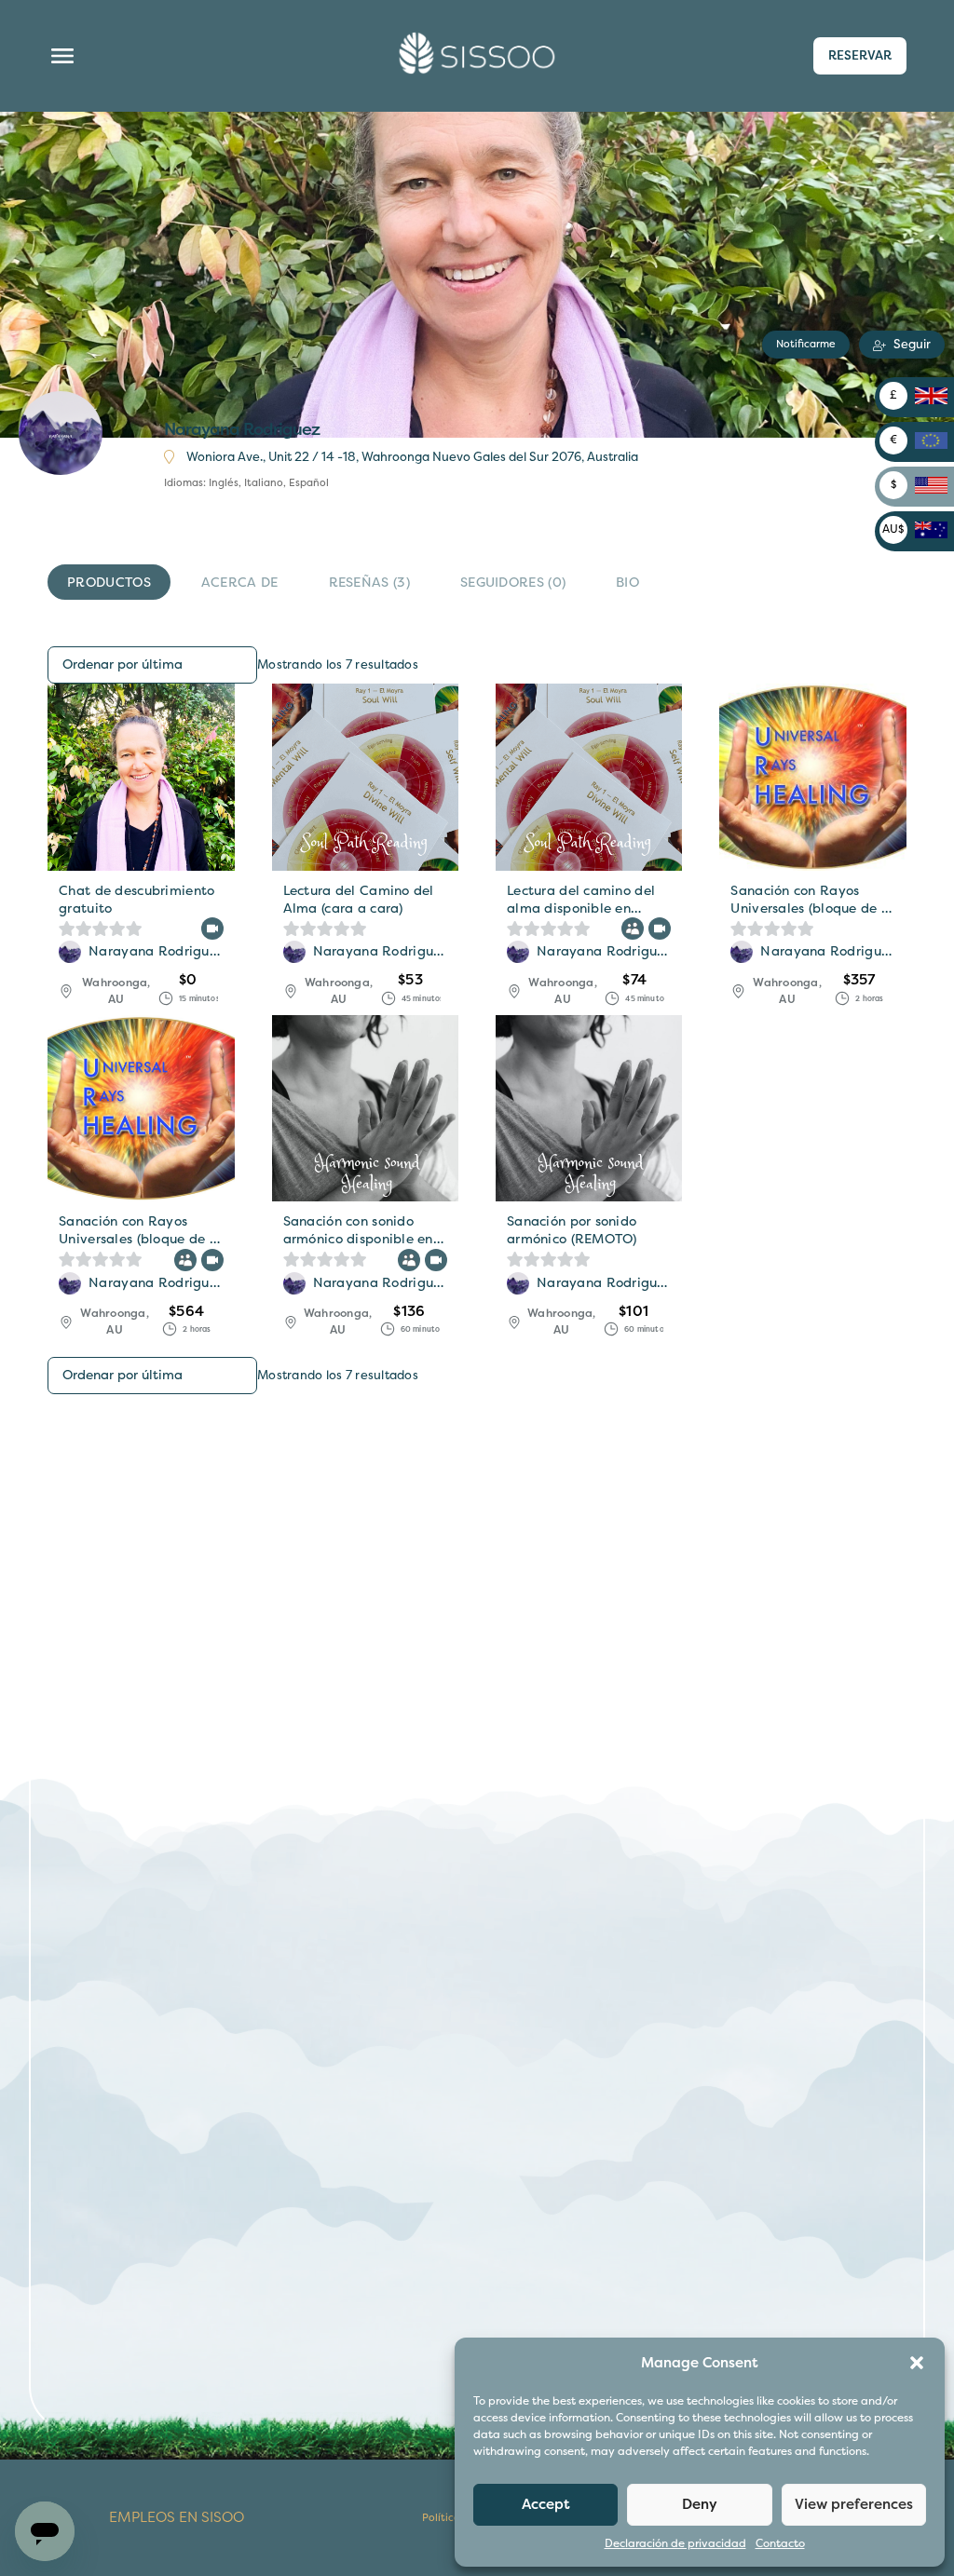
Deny (700, 2504)
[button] (917, 2363)
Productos (109, 583)
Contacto (780, 2544)
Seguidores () (513, 583)
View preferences (854, 2504)
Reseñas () (369, 583)
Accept (546, 2504)
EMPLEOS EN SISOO (177, 2518)
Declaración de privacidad (675, 2544)
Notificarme (806, 344)
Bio (627, 583)
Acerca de (240, 583)
